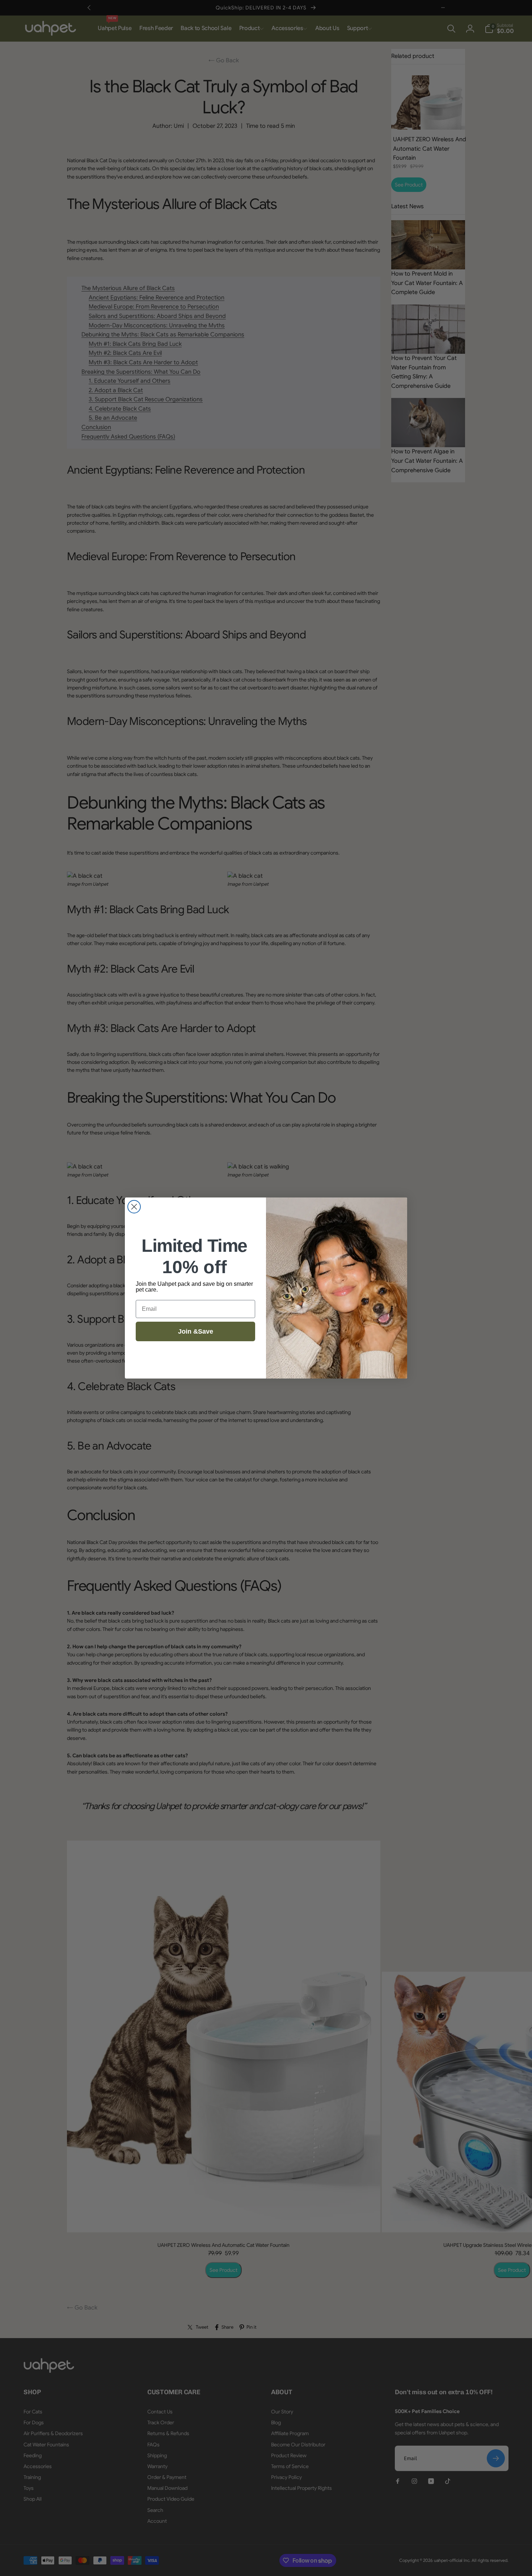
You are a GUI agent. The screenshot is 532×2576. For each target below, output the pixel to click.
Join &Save (196, 1331)
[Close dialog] (134, 1207)
